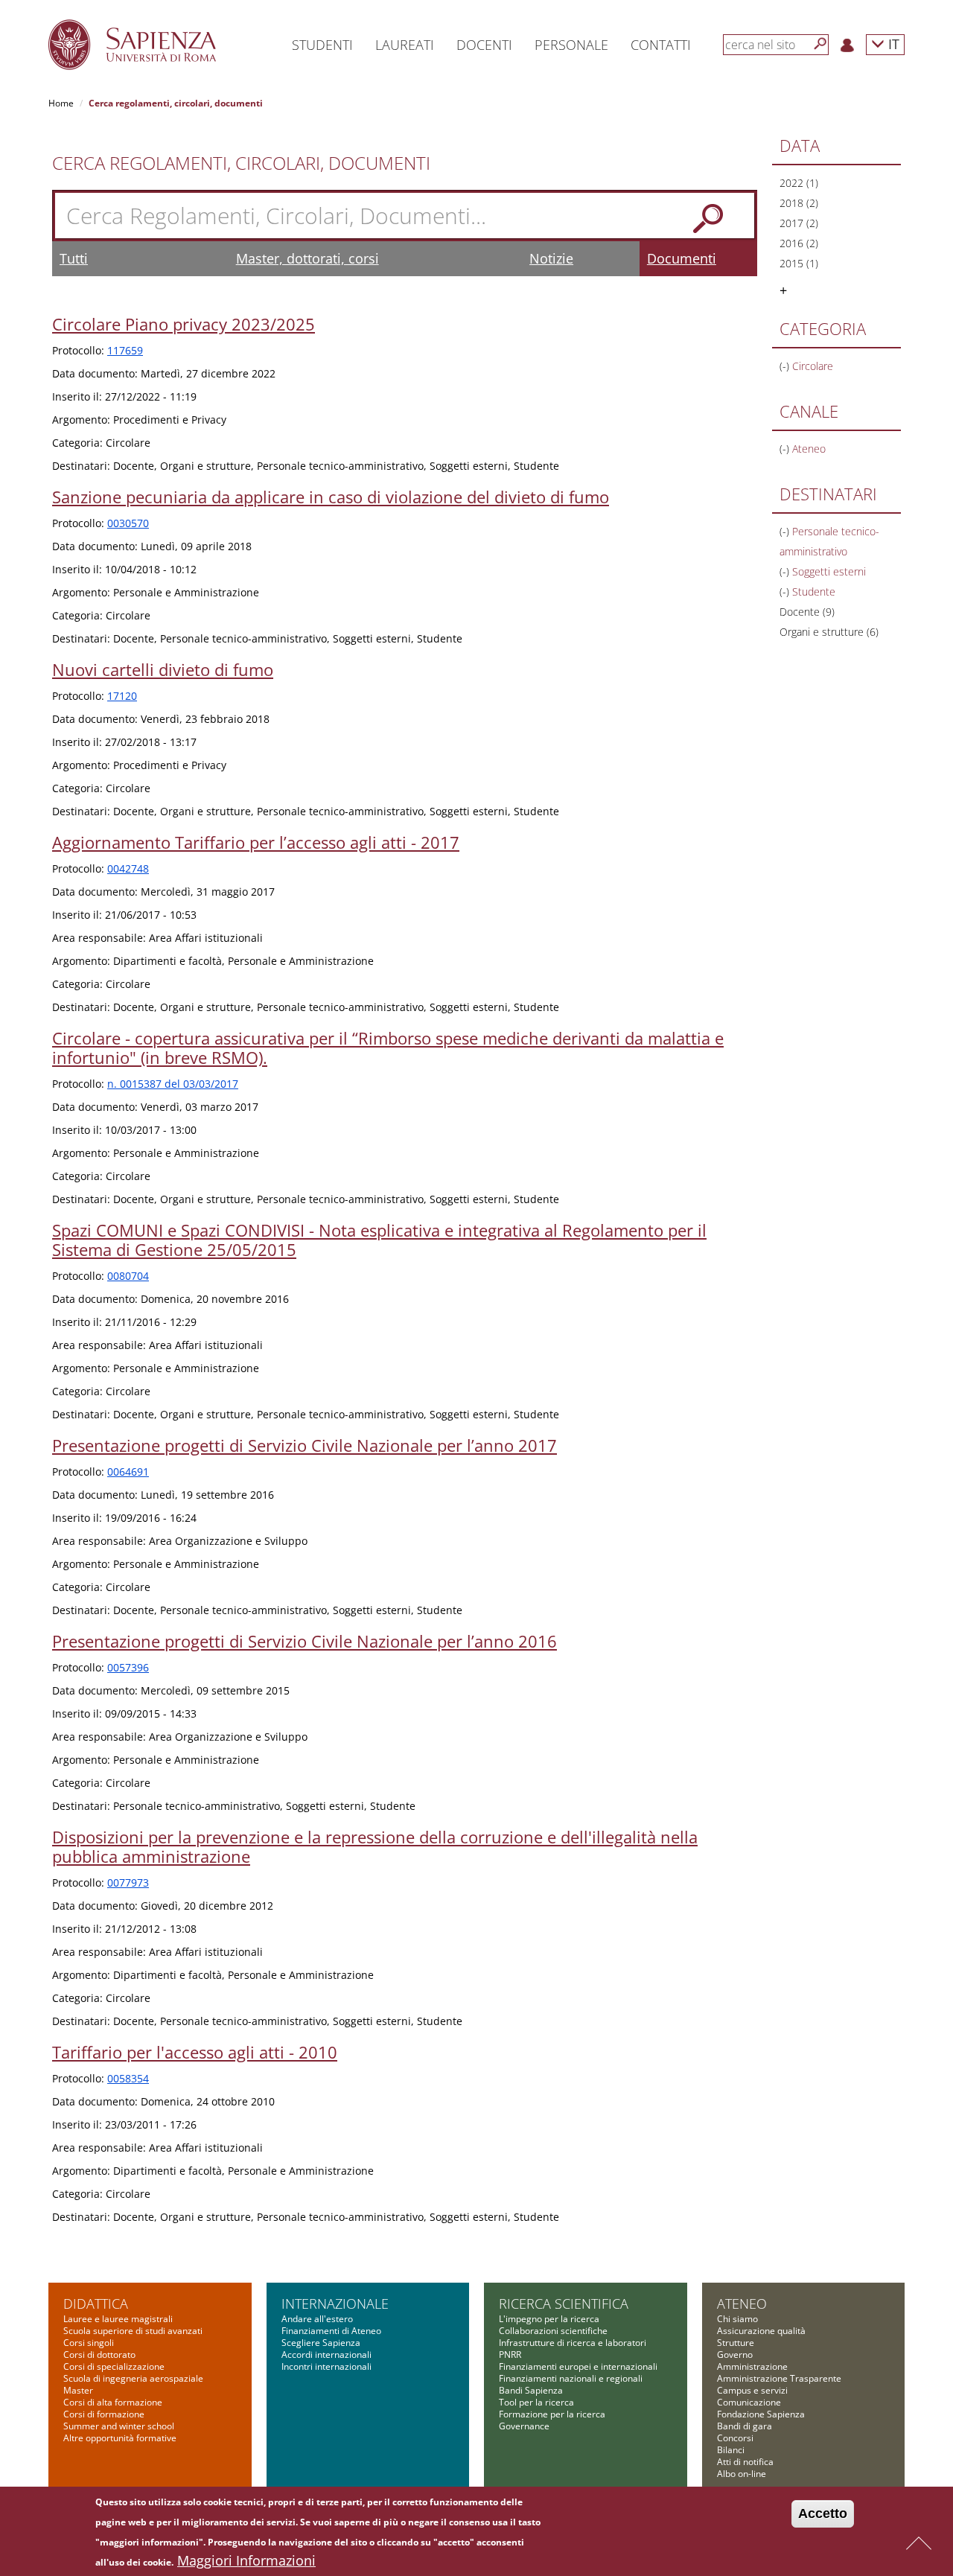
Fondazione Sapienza (761, 2414)
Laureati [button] (405, 45)
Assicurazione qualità (761, 2331)
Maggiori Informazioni (246, 2560)
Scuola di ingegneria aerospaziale (133, 2378)
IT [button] (892, 44)
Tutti (74, 258)
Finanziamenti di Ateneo (331, 2331)
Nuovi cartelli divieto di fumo (163, 669)
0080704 (128, 1276)
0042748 (128, 868)
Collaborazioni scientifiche (553, 2331)
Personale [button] (571, 45)
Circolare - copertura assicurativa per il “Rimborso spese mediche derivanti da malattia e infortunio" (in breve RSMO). (388, 1048)
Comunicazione (749, 2402)
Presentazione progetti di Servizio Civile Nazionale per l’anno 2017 (305, 1445)
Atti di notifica (745, 2462)
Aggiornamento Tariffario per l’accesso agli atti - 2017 (256, 842)
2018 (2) (799, 203)
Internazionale (335, 2304)
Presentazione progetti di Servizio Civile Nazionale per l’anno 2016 (305, 1641)
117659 (125, 350)
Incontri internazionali (326, 2366)
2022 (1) (799, 183)
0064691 (128, 1472)
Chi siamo (737, 2319)
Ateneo (742, 2304)
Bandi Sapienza (531, 2390)
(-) (786, 366)
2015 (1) (799, 263)
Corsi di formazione (104, 2414)
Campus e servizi (752, 2390)
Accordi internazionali (326, 2355)
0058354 (128, 2078)
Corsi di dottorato (99, 2355)
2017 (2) (799, 223)
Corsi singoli (89, 2343)
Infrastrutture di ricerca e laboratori (573, 2343)
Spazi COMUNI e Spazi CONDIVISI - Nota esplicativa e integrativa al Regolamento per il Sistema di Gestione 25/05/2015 (379, 1240)
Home (61, 103)
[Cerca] (820, 44)
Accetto (823, 2513)
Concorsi (735, 2438)
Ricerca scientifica (564, 2304)
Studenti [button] (322, 45)
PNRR (510, 2355)
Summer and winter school (119, 2426)
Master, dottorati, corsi (307, 258)
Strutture (736, 2343)
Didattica (96, 2304)
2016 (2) (799, 243)
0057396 (128, 1667)
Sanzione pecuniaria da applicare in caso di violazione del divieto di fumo (331, 497)
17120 (122, 696)
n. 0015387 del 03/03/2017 (173, 1084)
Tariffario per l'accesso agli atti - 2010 (195, 2052)
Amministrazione (752, 2366)
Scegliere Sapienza (321, 2343)
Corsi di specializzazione (114, 2366)
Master (78, 2390)
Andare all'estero (317, 2319)
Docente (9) (807, 612)
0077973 (128, 1882)
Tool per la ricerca (536, 2402)
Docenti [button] (484, 45)
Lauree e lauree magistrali (118, 2319)
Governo (735, 2355)
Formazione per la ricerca (552, 2414)
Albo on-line (742, 2474)
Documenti (682, 258)
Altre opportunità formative (120, 2438)
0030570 (128, 523)
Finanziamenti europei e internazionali (578, 2366)
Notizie (551, 258)
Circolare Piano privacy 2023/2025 (184, 324)
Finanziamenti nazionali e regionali (571, 2378)
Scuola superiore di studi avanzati (133, 2331)
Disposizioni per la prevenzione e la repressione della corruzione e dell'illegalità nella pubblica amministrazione (375, 1846)
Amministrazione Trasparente (779, 2378)
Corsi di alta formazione (113, 2402)
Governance (524, 2426)
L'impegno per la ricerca (549, 2319)
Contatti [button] (661, 45)
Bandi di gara (745, 2426)
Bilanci (731, 2450)
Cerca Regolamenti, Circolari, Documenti (241, 163)
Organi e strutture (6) (829, 632)
